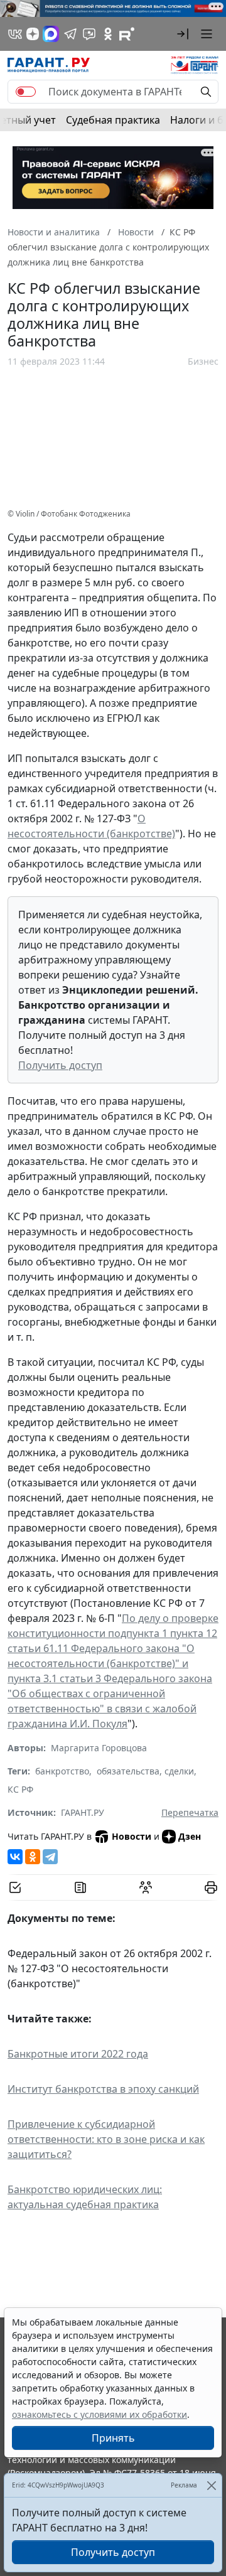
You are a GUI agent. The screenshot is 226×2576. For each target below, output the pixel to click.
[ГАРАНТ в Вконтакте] (15, 34)
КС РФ (20, 1789)
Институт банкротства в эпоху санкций (103, 2089)
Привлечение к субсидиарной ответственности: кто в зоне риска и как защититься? (106, 2139)
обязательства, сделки (145, 1771)
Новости (132, 1836)
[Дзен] (33, 34)
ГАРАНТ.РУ (83, 1812)
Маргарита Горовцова (99, 1748)
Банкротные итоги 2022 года (78, 2054)
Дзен (190, 1836)
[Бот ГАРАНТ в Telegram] (89, 34)
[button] (183, 34)
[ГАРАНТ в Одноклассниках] (108, 34)
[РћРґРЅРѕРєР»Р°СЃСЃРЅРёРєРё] (33, 1857)
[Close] (211, 2485)
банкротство (62, 1771)
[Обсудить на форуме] (146, 1887)
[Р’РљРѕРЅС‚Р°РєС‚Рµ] (15, 1857)
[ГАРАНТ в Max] (51, 34)
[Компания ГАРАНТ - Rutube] (127, 34)
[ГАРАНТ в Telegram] (70, 34)
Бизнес (203, 361)
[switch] (26, 92)
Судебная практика (113, 120)
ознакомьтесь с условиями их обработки (100, 2414)
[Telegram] (50, 1857)
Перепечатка (190, 1812)
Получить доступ (60, 1065)
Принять (113, 2438)
